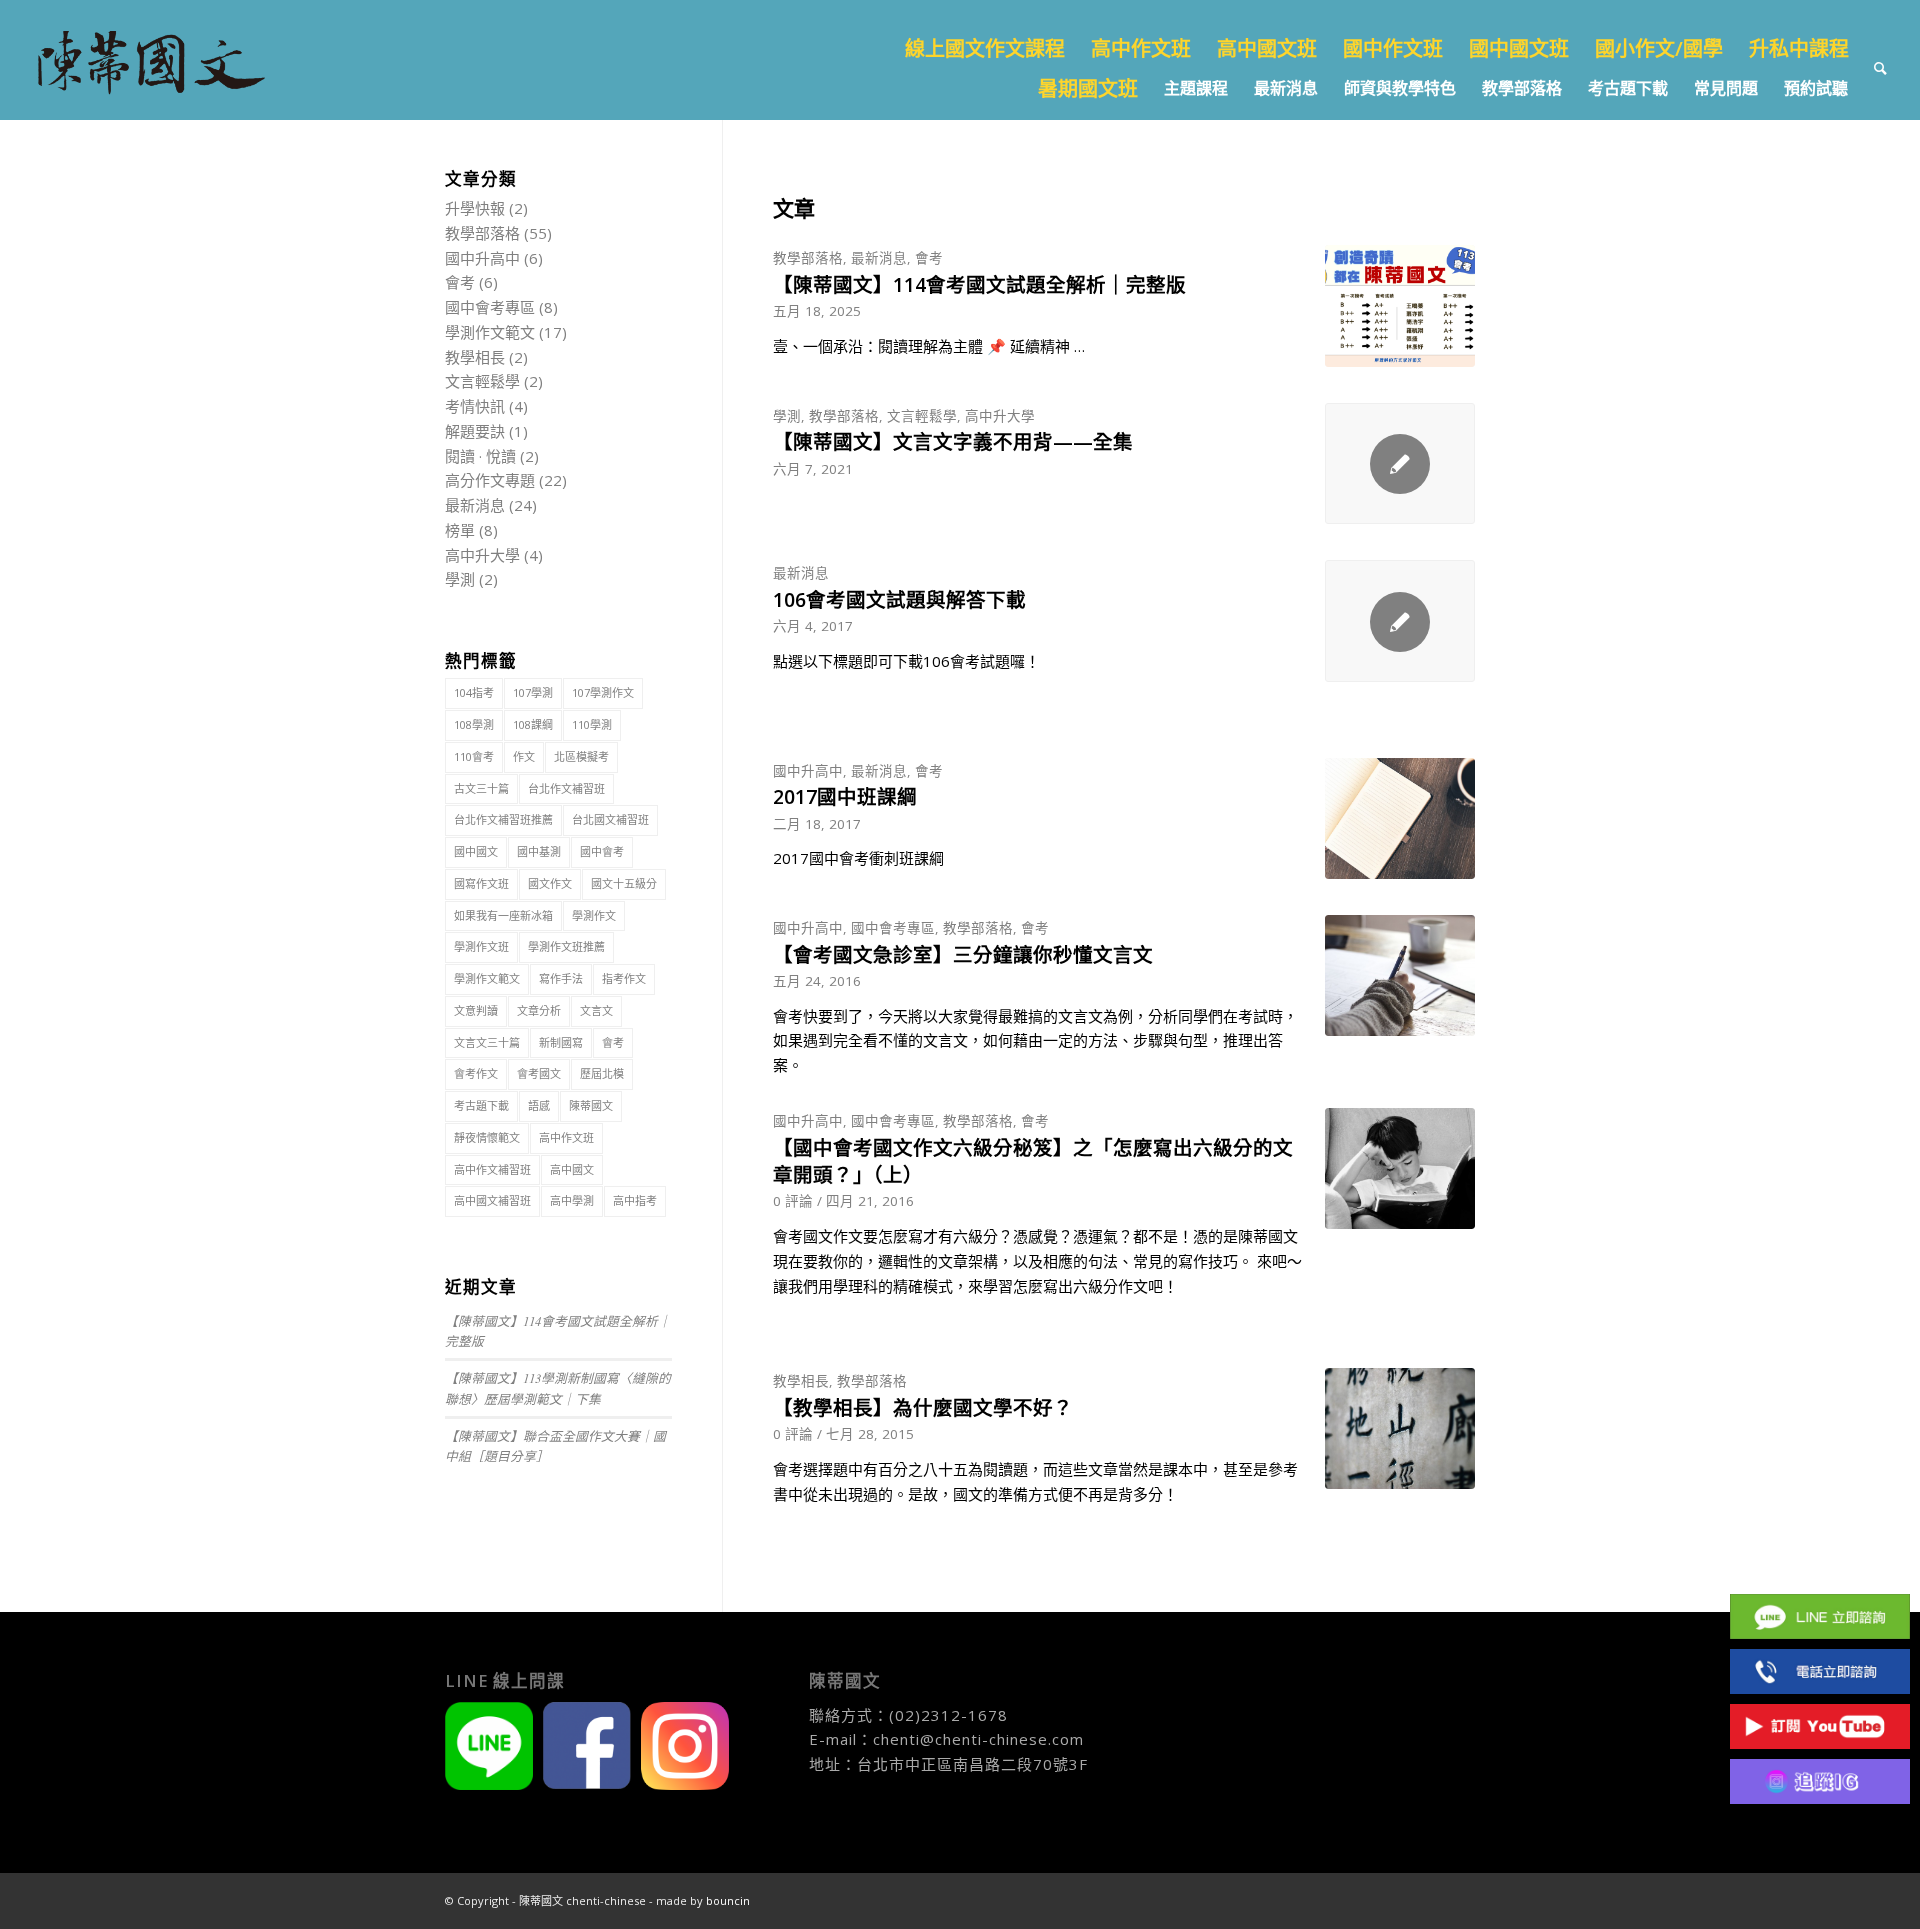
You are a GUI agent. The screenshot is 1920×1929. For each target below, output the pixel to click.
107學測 (533, 692)
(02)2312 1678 (1820, 1671)
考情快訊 (475, 406)
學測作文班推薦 (566, 946)
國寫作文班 (481, 883)
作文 (524, 756)
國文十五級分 (624, 883)
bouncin (728, 1900)
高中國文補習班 (492, 1200)
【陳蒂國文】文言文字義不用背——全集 (953, 441)
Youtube (1820, 1726)
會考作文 (476, 1073)
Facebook (1820, 1561)
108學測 (474, 724)
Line (1820, 1616)
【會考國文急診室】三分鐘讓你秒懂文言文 (963, 954)
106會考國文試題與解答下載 (899, 599)
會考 (929, 258)
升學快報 (475, 208)
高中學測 (572, 1200)
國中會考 (602, 851)
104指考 (474, 692)
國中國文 (476, 851)
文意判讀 (476, 1010)
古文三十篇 (481, 788)
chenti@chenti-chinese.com (978, 1739)
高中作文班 (566, 1137)
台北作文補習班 (566, 788)
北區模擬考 (581, 756)
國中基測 (539, 851)
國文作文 (550, 883)
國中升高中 (808, 771)
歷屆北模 (602, 1073)
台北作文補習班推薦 (503, 819)
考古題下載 (481, 1105)
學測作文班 (481, 946)
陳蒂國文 (591, 1105)
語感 (539, 1105)
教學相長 (801, 1381)
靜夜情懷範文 (487, 1137)
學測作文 (594, 915)
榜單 (460, 530)
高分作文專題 (490, 480)
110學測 (592, 724)
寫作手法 (561, 978)
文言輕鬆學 (922, 416)
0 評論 (793, 1201)
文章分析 (539, 1010)
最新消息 (879, 258)
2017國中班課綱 (845, 796)
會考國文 (539, 1073)
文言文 (596, 1010)
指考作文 (624, 978)
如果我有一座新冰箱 (503, 915)
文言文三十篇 (487, 1042)
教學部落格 (808, 258)
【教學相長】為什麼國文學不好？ (923, 1407)
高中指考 (635, 1200)
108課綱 (533, 724)
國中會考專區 (893, 928)
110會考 (474, 756)
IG (1820, 1781)
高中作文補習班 (492, 1169)
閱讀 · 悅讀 (480, 456)
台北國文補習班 (610, 819)
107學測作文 (603, 692)
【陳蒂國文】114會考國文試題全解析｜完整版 (979, 284)
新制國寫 (561, 1042)
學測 (787, 416)
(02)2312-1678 (948, 1715)
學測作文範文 (490, 332)
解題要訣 (475, 431)
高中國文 (572, 1169)
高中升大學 (1000, 416)
